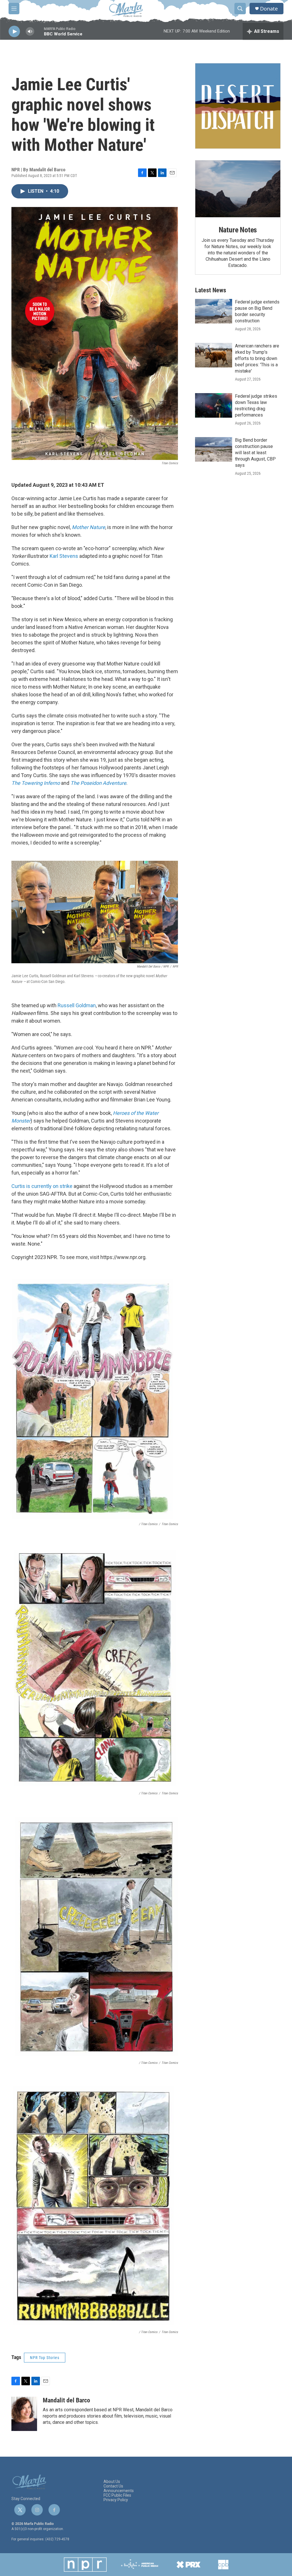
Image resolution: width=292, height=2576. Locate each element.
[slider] (39, 34)
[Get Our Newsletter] (238, 106)
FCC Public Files (117, 2495)
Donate (269, 9)
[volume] (30, 32)
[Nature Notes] (238, 189)
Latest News (211, 290)
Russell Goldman (77, 1005)
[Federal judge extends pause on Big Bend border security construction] (214, 311)
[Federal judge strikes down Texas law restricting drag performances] (214, 405)
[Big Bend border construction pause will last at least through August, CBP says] (214, 449)
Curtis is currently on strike (42, 1186)
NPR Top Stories (45, 2358)
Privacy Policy (116, 2500)
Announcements (119, 2491)
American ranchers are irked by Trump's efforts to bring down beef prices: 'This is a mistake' (257, 358)
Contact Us (113, 2486)
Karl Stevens (64, 556)
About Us (112, 2482)
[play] (14, 32)
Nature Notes (238, 230)
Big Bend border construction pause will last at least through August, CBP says (255, 453)
